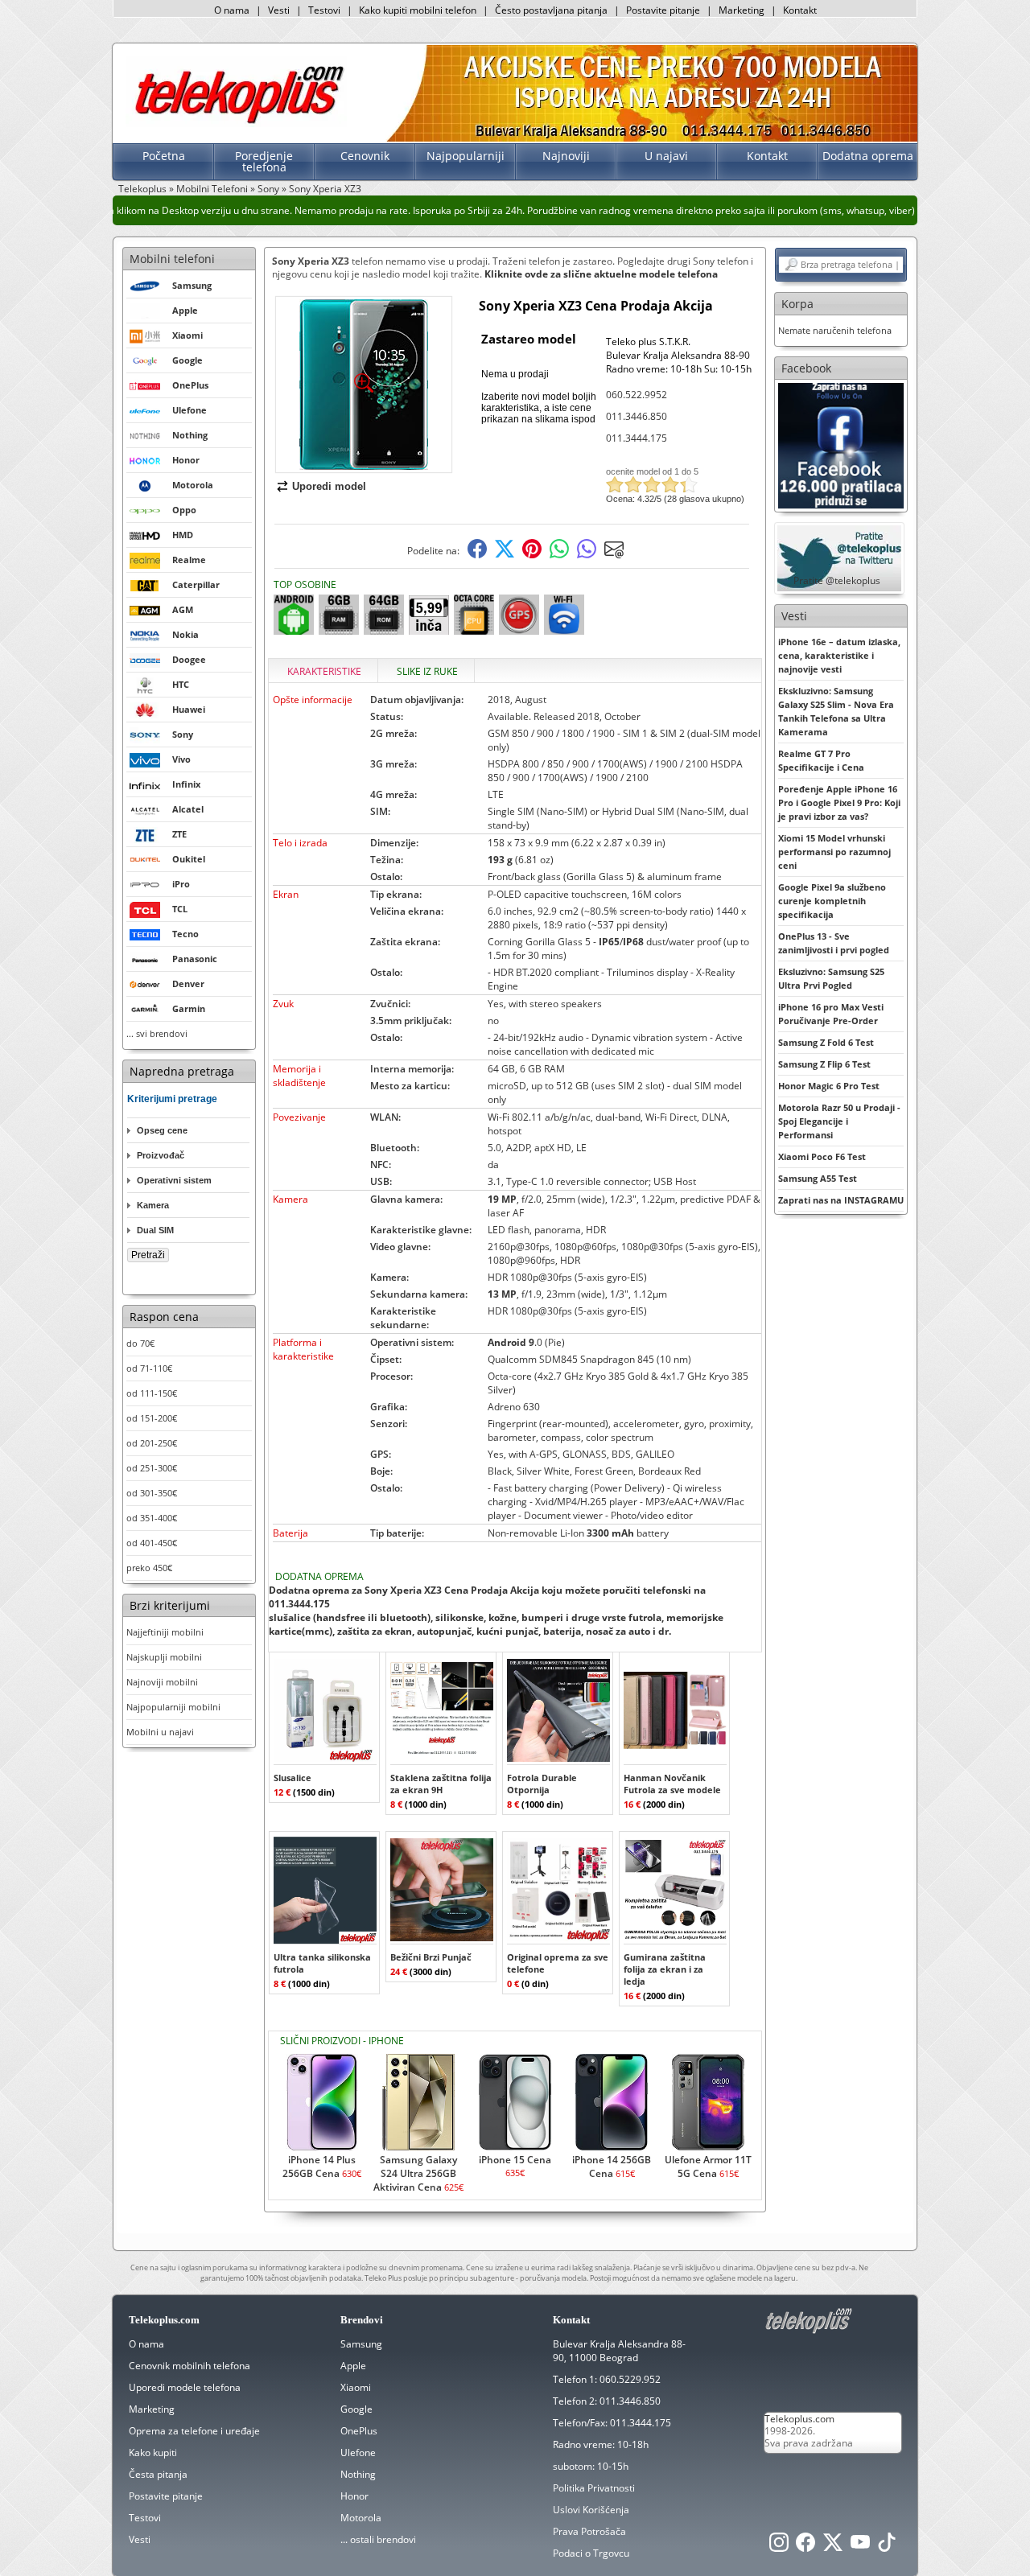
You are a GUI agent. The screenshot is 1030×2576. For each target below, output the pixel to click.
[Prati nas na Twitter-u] (833, 2547)
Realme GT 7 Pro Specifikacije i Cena (821, 760)
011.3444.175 (637, 438)
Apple (353, 2366)
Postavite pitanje (663, 10)
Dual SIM (155, 1230)
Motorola (361, 2518)
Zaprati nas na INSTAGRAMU (841, 1200)
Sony (268, 189)
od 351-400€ (152, 1518)
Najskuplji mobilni (164, 1657)
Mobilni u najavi (160, 1732)
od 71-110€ (149, 1368)
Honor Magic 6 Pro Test (829, 1086)
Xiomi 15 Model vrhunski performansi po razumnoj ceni (834, 852)
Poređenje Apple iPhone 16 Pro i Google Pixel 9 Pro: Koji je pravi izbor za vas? (839, 802)
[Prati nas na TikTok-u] (887, 2547)
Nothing (358, 2474)
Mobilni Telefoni (212, 189)
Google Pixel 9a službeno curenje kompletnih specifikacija (832, 901)
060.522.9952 (637, 395)
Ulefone (358, 2453)
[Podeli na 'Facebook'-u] (477, 555)
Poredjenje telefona (264, 161)
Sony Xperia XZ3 (325, 189)
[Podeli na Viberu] (587, 555)
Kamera (153, 1205)
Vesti (279, 10)
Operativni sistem (174, 1180)
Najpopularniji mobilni (173, 1707)
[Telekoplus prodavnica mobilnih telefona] (236, 123)
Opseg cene (162, 1130)
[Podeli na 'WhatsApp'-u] (559, 555)
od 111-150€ (152, 1393)
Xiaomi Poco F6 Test (822, 1156)
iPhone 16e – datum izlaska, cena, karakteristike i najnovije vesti (839, 655)
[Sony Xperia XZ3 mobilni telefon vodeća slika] (364, 466)
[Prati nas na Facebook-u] (841, 444)
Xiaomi (356, 2387)
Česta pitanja (158, 2474)
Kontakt (800, 10)
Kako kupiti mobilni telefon (418, 10)
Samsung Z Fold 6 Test (826, 1042)
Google (356, 2409)
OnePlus (359, 2431)
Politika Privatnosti (594, 2488)
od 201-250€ (152, 1443)
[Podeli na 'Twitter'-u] (505, 555)
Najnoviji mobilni (162, 1682)
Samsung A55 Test (818, 1178)
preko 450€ (149, 1568)
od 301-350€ (152, 1493)
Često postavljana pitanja (551, 10)
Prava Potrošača (589, 2531)
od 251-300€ (152, 1468)
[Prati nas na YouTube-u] (860, 2547)
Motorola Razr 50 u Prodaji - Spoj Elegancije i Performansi (839, 1121)
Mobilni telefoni (172, 259)
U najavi (666, 156)
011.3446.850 (637, 416)
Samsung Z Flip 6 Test (824, 1064)
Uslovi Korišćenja (591, 2510)
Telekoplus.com (799, 2419)
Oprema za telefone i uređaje (194, 2431)
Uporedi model (329, 486)
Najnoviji (566, 156)
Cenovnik (365, 156)
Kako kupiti (153, 2453)
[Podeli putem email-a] (614, 555)
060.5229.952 (630, 2379)
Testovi (324, 10)
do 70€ (140, 1343)
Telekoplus (142, 189)
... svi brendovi (157, 1033)
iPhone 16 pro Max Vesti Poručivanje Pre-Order (831, 1014)
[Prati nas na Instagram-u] (779, 2547)
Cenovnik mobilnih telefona (190, 2366)
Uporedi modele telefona (185, 2387)
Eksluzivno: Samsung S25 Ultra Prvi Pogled (831, 978)
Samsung (361, 2344)
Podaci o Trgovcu (591, 2553)
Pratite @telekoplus (837, 580)
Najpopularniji (466, 156)
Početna (164, 156)
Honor (354, 2496)
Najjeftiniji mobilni (165, 1632)
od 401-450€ (152, 1543)
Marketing (742, 10)
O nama (232, 10)
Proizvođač (161, 1155)
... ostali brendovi (378, 2539)
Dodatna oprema (868, 156)
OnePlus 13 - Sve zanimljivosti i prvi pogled (834, 943)
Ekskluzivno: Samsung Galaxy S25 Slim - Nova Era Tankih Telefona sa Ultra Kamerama (836, 711)
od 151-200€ (152, 1418)
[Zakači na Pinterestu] (532, 555)
